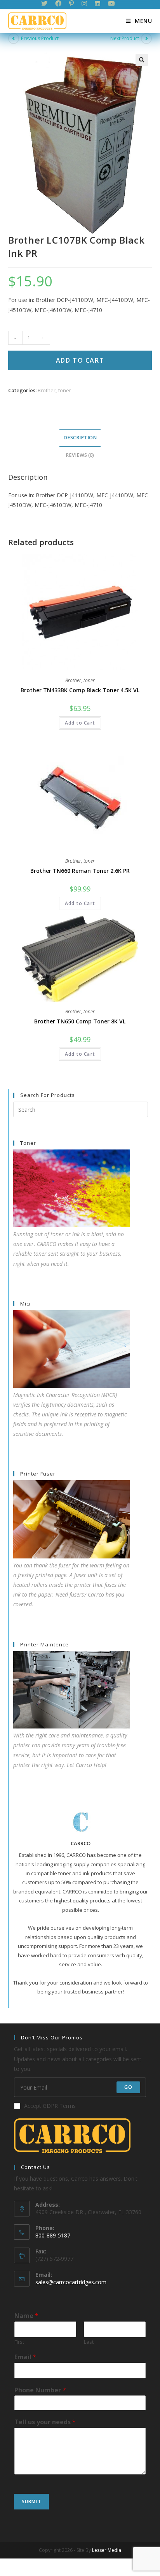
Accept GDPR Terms (50, 2106)
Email (25, 2357)
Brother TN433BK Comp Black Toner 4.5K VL (80, 690)
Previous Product (40, 38)
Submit (31, 2501)
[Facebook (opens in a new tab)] (58, 4)
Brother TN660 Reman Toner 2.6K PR (80, 871)
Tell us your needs (45, 2422)
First (19, 2342)
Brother (47, 390)
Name (26, 2316)
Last (89, 2342)
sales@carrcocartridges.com (71, 2282)
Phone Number (40, 2390)
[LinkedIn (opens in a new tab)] (97, 4)
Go (128, 2087)
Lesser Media (107, 2550)
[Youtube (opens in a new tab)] (111, 4)
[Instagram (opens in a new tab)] (84, 4)
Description (80, 438)
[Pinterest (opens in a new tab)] (71, 4)
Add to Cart (80, 360)
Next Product (125, 38)
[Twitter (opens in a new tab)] (46, 4)
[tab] (80, 438)
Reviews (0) (80, 455)
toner (65, 390)
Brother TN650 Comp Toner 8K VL (80, 1021)
